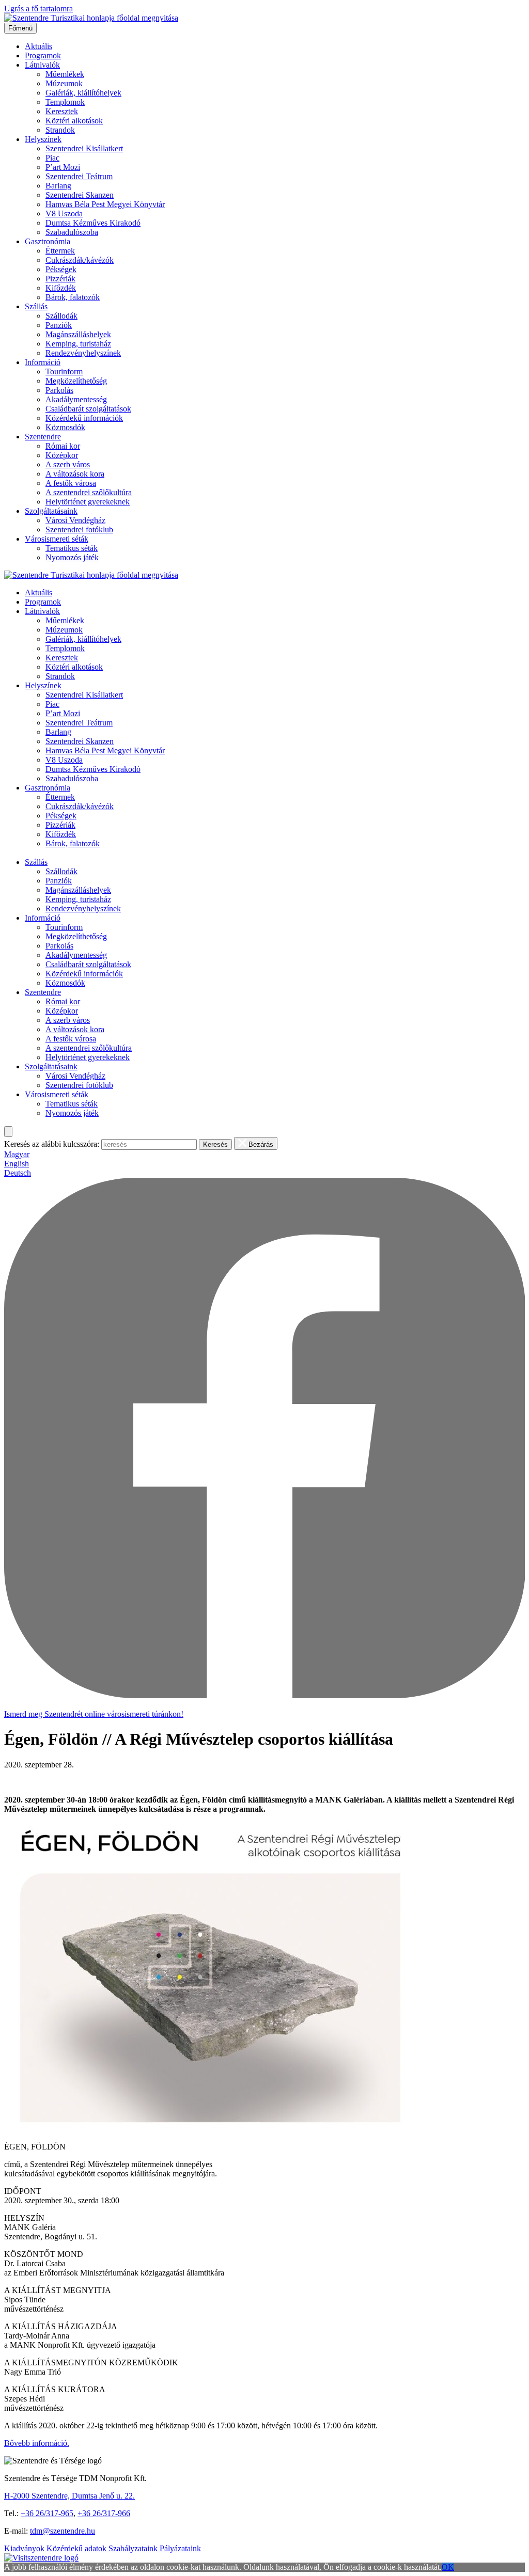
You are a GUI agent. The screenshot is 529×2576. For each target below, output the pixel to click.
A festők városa (71, 483)
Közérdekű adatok (77, 2548)
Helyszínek (43, 139)
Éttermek (60, 251)
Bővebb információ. (37, 2443)
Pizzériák (60, 279)
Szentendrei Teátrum (79, 176)
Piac (52, 158)
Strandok (60, 130)
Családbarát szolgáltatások (88, 409)
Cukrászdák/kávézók (80, 260)
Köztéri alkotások (74, 121)
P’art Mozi (63, 167)
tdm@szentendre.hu (63, 2531)
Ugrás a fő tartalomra (38, 9)
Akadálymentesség (76, 399)
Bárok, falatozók (73, 297)
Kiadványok (25, 2548)
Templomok (65, 102)
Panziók (59, 325)
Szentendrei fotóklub (79, 530)
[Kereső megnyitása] (8, 1132)
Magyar (17, 1154)
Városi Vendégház (75, 520)
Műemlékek (65, 74)
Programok (43, 56)
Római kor (63, 446)
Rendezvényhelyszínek (83, 353)
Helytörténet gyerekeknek (88, 502)
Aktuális (38, 46)
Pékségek (61, 269)
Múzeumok (64, 83)
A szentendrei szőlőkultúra (89, 492)
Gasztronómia (48, 241)
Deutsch (18, 1173)
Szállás (36, 306)
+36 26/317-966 (104, 2513)
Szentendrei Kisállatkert (84, 148)
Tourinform (64, 372)
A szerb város (68, 464)
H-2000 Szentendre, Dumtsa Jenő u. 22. (69, 2496)
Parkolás (59, 390)
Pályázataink (180, 2548)
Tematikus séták (72, 548)
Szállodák (61, 316)
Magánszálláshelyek (78, 334)
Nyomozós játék (72, 557)
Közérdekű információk (84, 418)
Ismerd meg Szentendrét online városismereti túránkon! (94, 1714)
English (17, 1164)
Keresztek (62, 111)
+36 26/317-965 (47, 2513)
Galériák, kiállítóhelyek (83, 93)
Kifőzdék (61, 288)
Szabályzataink (134, 2548)
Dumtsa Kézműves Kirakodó (93, 223)
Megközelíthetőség (76, 381)
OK (448, 2567)
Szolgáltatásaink (51, 511)
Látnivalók (42, 65)
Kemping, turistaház (78, 344)
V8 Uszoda (64, 214)
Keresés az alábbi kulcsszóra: (52, 1144)
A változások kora (75, 474)
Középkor (62, 455)
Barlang (58, 186)
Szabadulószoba (72, 232)
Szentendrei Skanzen (80, 195)
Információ (43, 362)
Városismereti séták (57, 539)
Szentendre (43, 437)
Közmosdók (65, 427)
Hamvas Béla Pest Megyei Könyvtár (105, 204)
